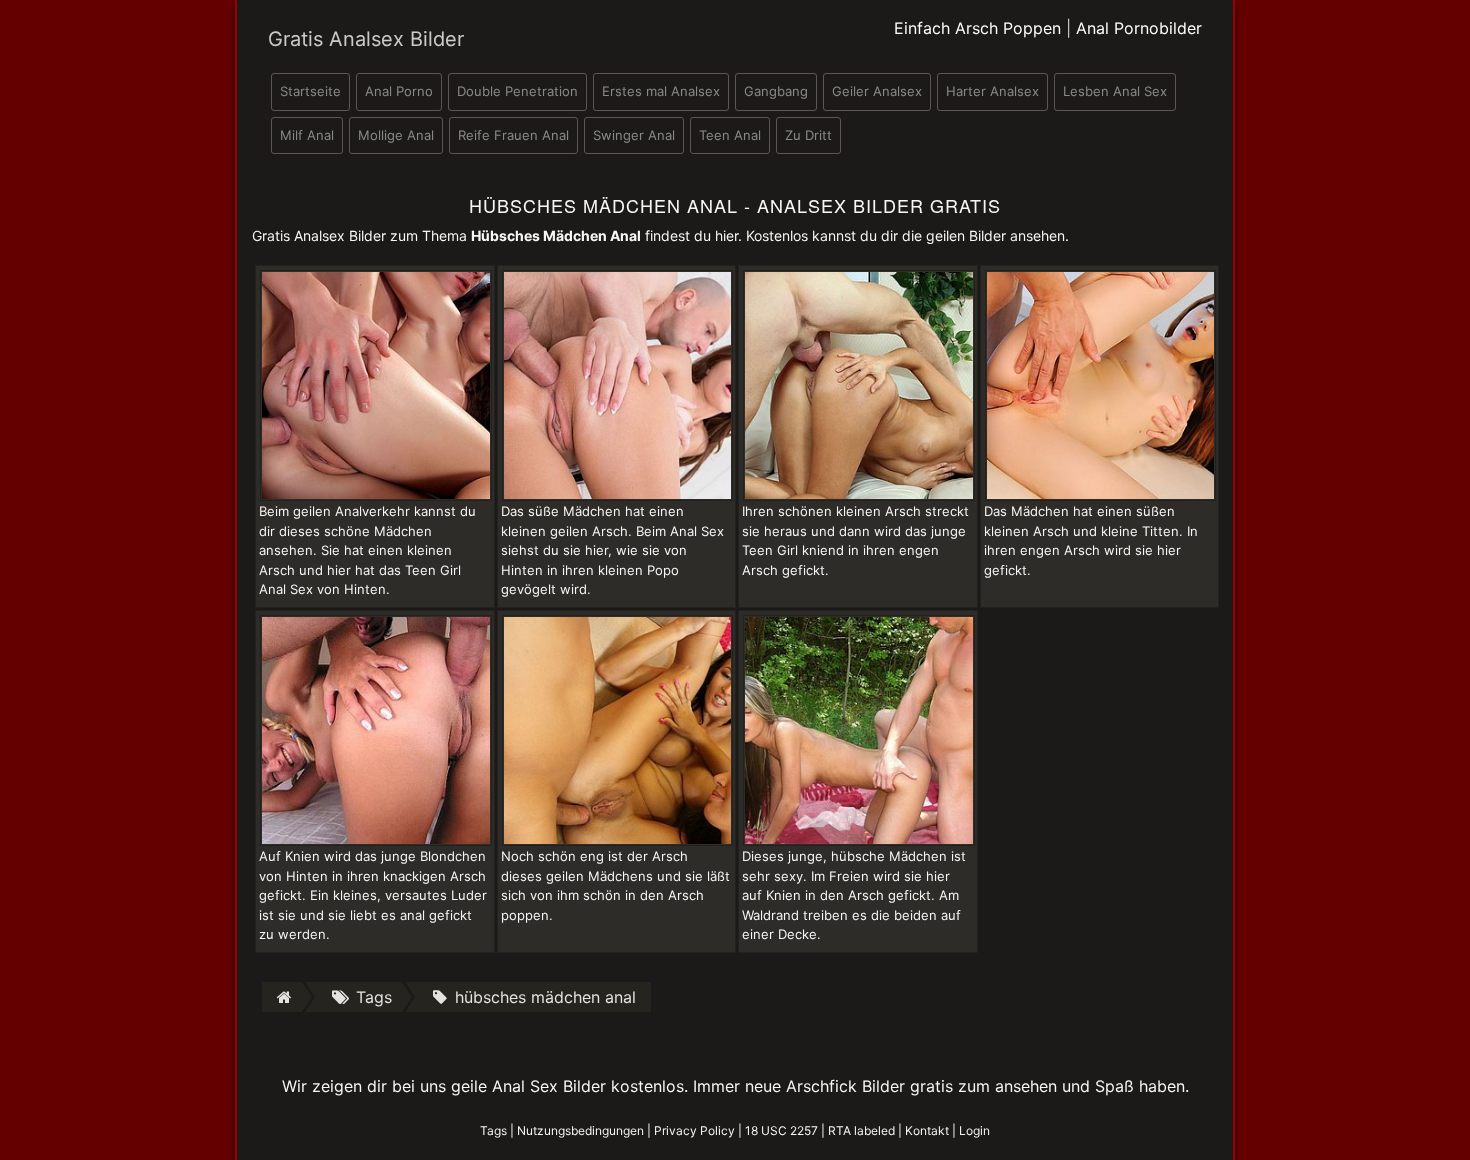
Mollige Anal (396, 135)
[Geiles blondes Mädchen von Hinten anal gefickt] (376, 729)
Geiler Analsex (877, 91)
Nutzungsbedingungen (580, 1130)
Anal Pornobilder (1139, 28)
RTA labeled (861, 1130)
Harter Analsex (992, 91)
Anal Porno (399, 91)
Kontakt (927, 1130)
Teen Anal (730, 135)
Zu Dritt (808, 135)
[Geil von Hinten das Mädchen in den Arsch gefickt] (859, 384)
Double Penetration (517, 91)
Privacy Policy (694, 1130)
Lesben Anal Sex (1115, 91)
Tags (493, 1130)
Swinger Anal (634, 135)
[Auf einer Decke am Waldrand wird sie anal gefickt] (859, 729)
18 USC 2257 (781, 1130)
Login (974, 1130)
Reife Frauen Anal (513, 135)
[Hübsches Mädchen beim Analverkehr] (376, 384)
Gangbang (776, 91)
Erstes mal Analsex (661, 91)
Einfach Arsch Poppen (977, 28)
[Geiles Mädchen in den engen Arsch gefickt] (1101, 384)
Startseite (310, 91)
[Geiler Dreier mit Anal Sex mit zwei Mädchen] (618, 729)
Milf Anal (307, 135)
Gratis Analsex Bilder (366, 39)
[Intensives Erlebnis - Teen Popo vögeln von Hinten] (618, 384)
